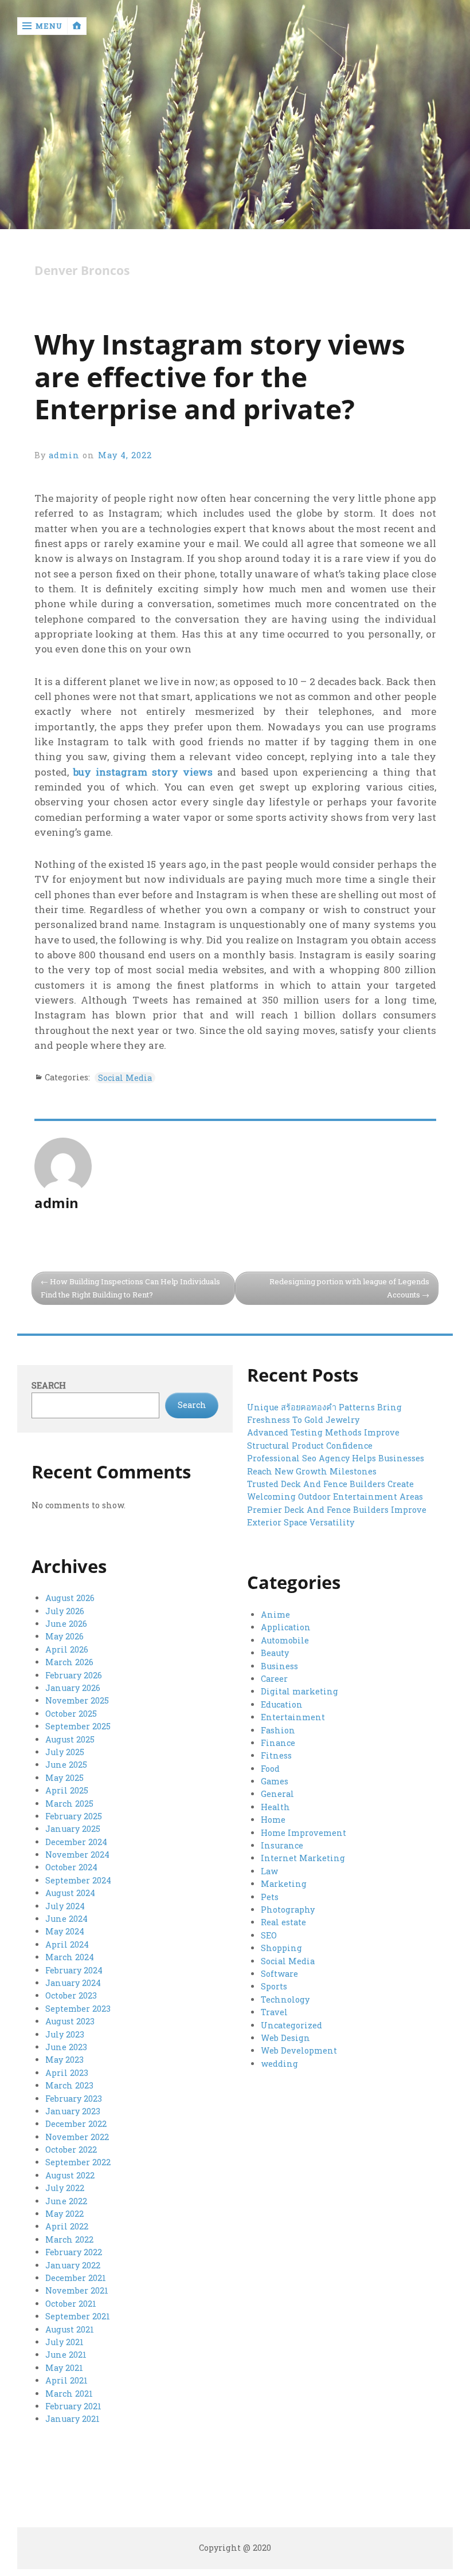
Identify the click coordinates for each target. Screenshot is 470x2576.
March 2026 (69, 1662)
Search (49, 1385)
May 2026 (64, 1636)
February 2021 (73, 2406)
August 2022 (70, 2175)
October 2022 (71, 2150)
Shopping (281, 1948)
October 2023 (71, 1995)
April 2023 (67, 2073)
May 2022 (64, 2214)
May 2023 (64, 2060)
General (277, 1794)
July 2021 (64, 2342)
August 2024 (70, 1893)
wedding (279, 2064)
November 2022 (77, 2137)
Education (282, 1704)
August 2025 (70, 1739)
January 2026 (73, 1688)
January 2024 (73, 1983)
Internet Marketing (303, 1858)
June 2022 (66, 2201)
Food (270, 1769)
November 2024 (77, 1855)
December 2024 (76, 1842)
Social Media (125, 1078)
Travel (274, 2012)
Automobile (285, 1640)
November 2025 (77, 1700)
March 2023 (69, 2085)
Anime (275, 1615)
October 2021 (71, 2304)
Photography (288, 1910)
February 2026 (74, 1675)
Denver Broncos (82, 271)
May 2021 (64, 2368)
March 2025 (69, 1804)
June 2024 (66, 1919)
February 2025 (74, 1816)
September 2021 (78, 2316)
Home (273, 1820)
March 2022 (69, 2239)
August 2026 (70, 1598)
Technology (285, 1999)
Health (275, 1807)
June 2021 (66, 2355)
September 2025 (78, 1726)
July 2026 (65, 1611)
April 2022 (67, 2226)
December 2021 (76, 2278)
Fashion (278, 1730)
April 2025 (67, 1790)
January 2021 (73, 2419)
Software (279, 1974)
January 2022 (73, 2265)
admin (64, 455)
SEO (269, 1935)
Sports (274, 1986)
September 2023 (78, 2009)
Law (269, 1871)
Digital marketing (299, 1691)
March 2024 (70, 1957)
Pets (270, 1897)
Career (274, 1679)
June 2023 (66, 2047)
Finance (278, 1743)
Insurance (282, 1845)
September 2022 (78, 2162)
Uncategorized (291, 2025)
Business (279, 1666)
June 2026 (66, 1624)
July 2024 (65, 1906)
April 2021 (66, 2380)
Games (275, 1781)
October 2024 (71, 1867)
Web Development (299, 2050)
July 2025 (65, 1752)
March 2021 (69, 2394)
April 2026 (67, 1649)
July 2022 (65, 2188)
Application (286, 1627)
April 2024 (67, 1944)
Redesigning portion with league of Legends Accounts (349, 1288)
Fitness (276, 1755)
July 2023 (65, 2034)
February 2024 (74, 1970)
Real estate (283, 1922)
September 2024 (78, 1880)
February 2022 (74, 2252)
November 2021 (77, 2290)
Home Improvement (303, 1833)
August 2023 (70, 2021)
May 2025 (64, 1778)
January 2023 (73, 2111)
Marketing (284, 1884)
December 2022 (76, 2124)
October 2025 (71, 1714)
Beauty (275, 1653)
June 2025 (66, 1765)
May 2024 (65, 1931)
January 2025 (73, 1829)
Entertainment (293, 1717)
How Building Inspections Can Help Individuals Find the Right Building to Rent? (130, 1288)
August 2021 (70, 2329)
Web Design (285, 2038)
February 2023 (74, 2099)
